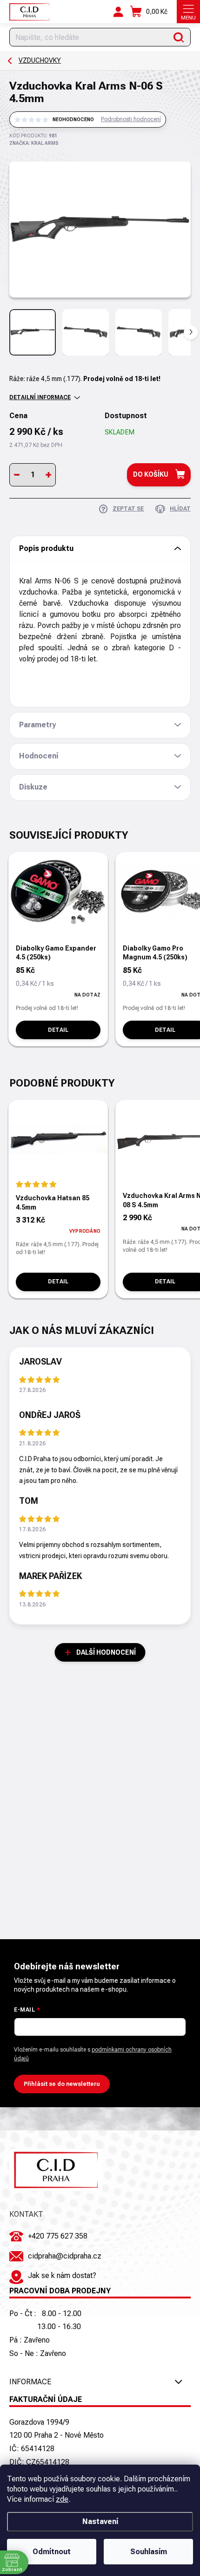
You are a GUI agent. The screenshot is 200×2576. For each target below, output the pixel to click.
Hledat (179, 37)
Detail (58, 1030)
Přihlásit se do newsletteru (62, 2084)
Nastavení (100, 2521)
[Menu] (188, 12)
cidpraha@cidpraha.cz (65, 2256)
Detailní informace (40, 397)
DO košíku (151, 474)
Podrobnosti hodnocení (131, 119)
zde (62, 2499)
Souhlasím (149, 2552)
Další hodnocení (106, 1652)
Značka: (34, 143)
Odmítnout (52, 2552)
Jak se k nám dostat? (62, 2275)
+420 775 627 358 (58, 2236)
